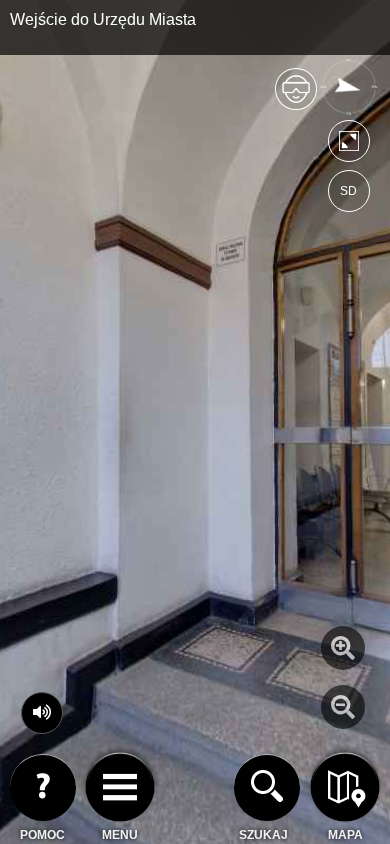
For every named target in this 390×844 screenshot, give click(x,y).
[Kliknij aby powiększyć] (343, 648)
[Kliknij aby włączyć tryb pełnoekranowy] (349, 145)
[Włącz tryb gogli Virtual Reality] (296, 97)
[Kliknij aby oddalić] (343, 707)
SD (348, 191)
